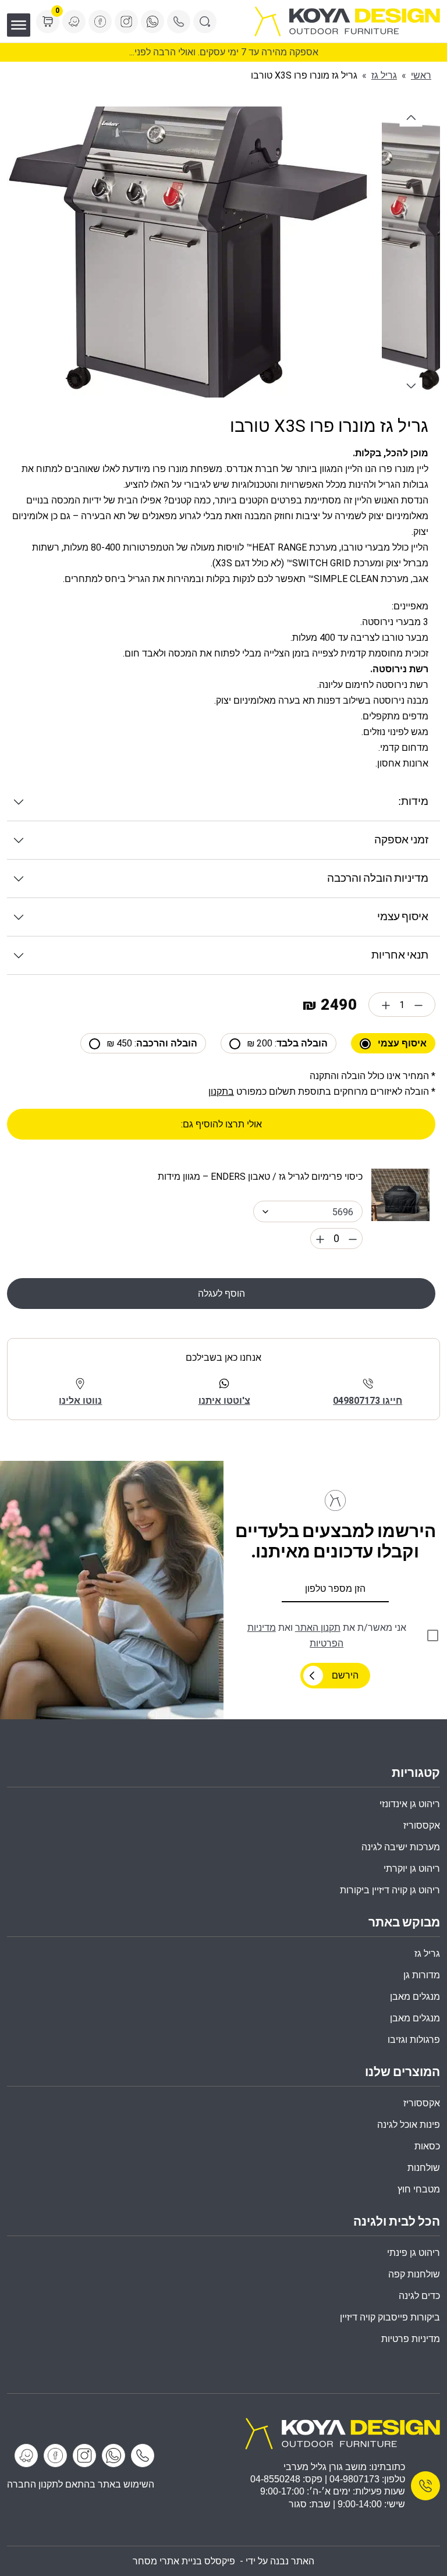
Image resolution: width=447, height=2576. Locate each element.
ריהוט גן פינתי (414, 2253)
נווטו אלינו (80, 1401)
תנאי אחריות (400, 955)
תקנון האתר (318, 1628)
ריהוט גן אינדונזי (410, 1804)
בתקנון (221, 1092)
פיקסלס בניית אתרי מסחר (184, 2561)
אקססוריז (422, 2103)
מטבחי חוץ (419, 2189)
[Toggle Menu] (19, 25)
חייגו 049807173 (368, 1401)
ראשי (421, 75)
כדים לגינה (419, 2296)
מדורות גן (422, 1975)
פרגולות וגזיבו (414, 2040)
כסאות (427, 2146)
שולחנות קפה (414, 2274)
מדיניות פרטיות (411, 2339)
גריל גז (384, 75)
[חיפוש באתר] (205, 22)
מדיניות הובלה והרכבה (378, 879)
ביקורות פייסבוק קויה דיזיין (390, 2317)
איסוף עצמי (403, 917)
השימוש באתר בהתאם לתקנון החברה (81, 2484)
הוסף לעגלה (221, 1294)
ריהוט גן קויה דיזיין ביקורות (390, 1890)
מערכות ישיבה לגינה (401, 1847)
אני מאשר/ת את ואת (327, 1635)
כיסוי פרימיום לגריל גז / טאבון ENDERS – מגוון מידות (260, 1177)
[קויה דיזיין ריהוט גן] (342, 2433)
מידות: (413, 802)
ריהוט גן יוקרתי (412, 1869)
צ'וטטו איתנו (224, 1401)
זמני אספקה (401, 840)
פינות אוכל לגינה (409, 2125)
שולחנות (424, 2168)
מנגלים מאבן (415, 1997)
